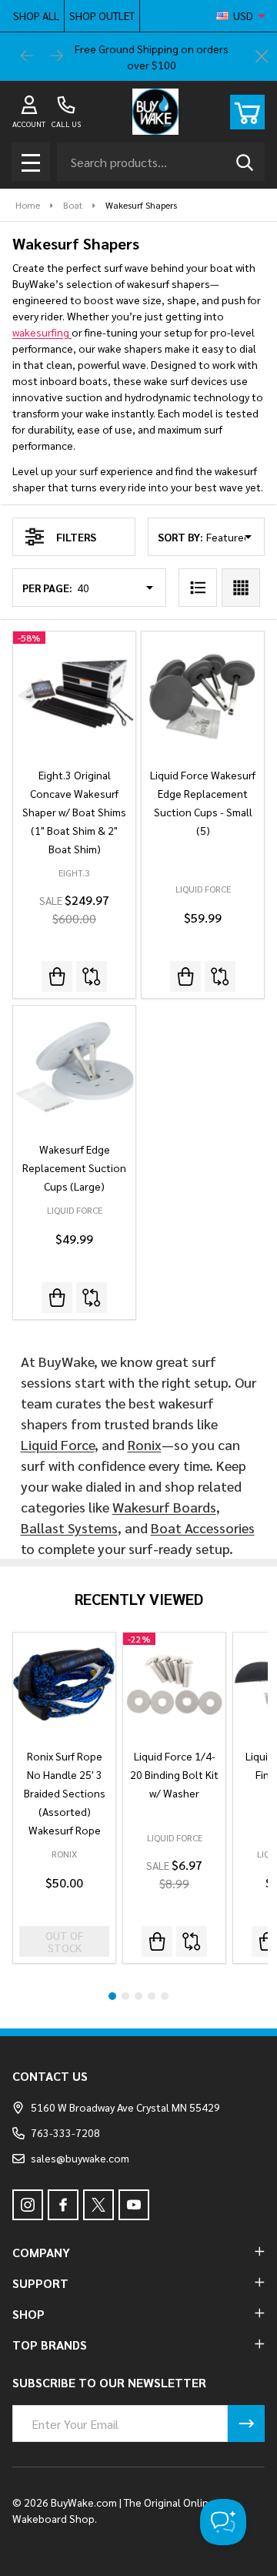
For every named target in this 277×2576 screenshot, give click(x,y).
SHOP (28, 2314)
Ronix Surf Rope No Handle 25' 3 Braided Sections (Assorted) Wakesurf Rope (65, 1793)
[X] (98, 2205)
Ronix (145, 1444)
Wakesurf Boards (164, 1507)
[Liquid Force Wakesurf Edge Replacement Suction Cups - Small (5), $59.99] (203, 693)
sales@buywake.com (80, 2158)
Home (28, 205)
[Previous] (28, 57)
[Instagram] (28, 2205)
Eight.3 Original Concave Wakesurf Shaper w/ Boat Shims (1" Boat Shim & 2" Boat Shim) (74, 812)
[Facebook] (63, 2205)
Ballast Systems (69, 1528)
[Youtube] (134, 2205)
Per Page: (47, 588)
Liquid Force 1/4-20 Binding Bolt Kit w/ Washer (174, 1774)
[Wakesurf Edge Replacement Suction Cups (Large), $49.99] (74, 1067)
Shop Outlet (102, 15)
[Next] (57, 57)
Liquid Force (58, 1444)
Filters (76, 537)
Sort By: (180, 537)
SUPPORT (40, 2283)
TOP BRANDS (50, 2345)
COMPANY (41, 2252)
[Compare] (92, 976)
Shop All (36, 15)
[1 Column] (198, 588)
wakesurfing (42, 332)
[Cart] (247, 112)
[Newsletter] (246, 2424)
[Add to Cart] (57, 976)
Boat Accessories (203, 1528)
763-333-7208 (65, 2132)
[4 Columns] (241, 588)
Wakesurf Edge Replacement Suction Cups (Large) (74, 1167)
